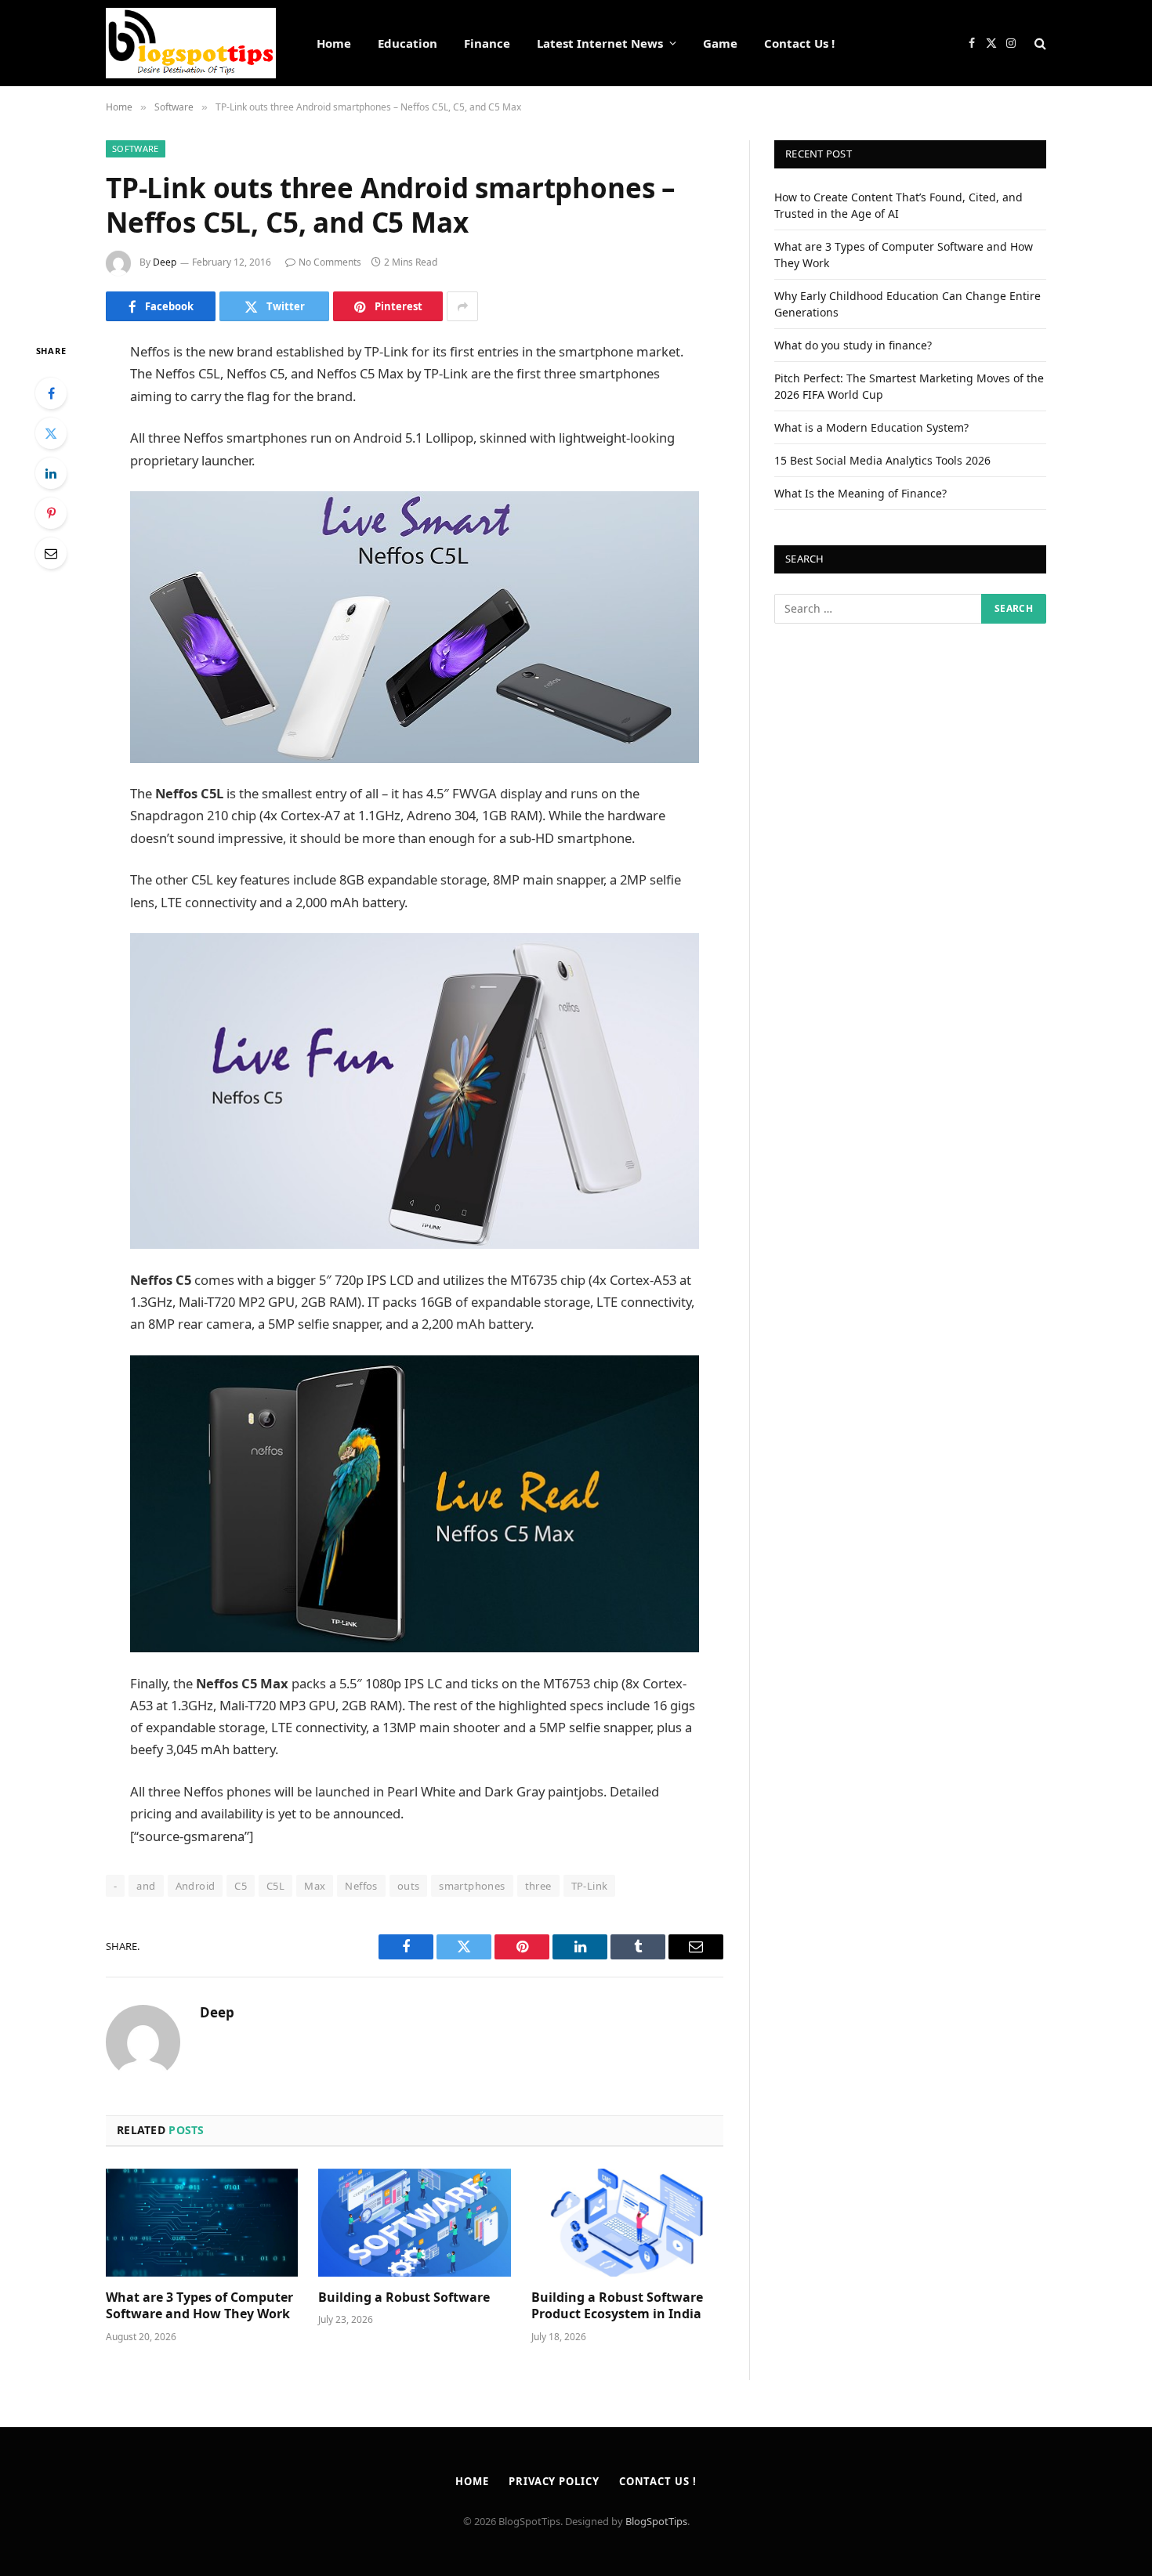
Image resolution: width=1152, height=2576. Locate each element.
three (538, 1886)
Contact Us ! (799, 43)
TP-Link (590, 1886)
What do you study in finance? (853, 345)
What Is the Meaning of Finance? (860, 493)
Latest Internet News (600, 43)
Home (334, 43)
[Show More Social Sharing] (462, 306)
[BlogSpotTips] (191, 43)
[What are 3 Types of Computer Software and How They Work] (202, 2223)
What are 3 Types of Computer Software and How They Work (199, 2306)
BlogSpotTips (656, 2521)
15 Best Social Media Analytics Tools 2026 (882, 460)
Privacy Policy (554, 2481)
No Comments (330, 262)
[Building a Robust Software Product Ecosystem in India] (627, 2223)
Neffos (361, 1886)
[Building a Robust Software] (414, 2223)
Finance (487, 43)
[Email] (51, 553)
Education (408, 43)
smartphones (472, 1886)
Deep (165, 262)
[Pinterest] (51, 513)
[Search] (1039, 43)
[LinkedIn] (51, 473)
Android (196, 1886)
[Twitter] (51, 433)
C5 (241, 1886)
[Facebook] (51, 393)
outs (409, 1886)
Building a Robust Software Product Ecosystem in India (617, 2306)
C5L (275, 1886)
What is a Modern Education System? (871, 427)
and (146, 1886)
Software (136, 148)
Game (720, 43)
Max (315, 1886)
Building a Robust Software (404, 2297)
